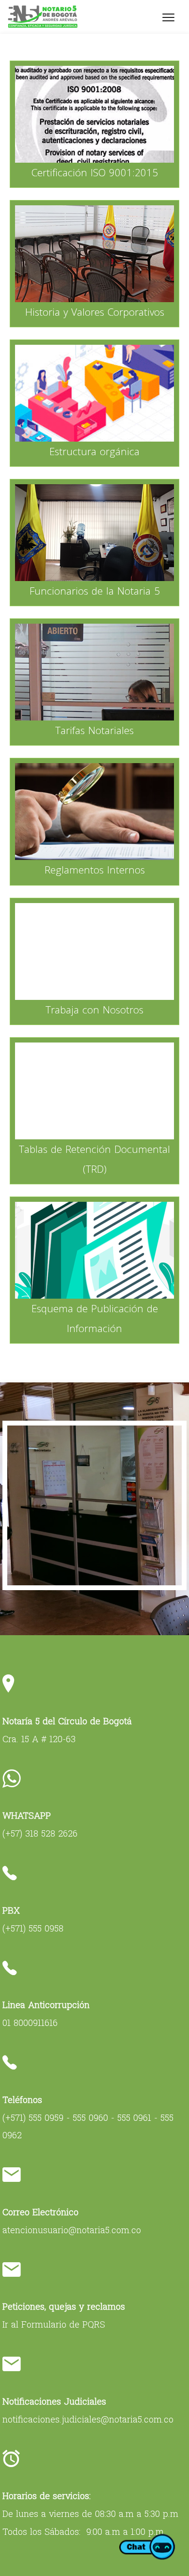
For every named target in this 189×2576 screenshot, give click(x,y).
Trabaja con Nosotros (94, 1010)
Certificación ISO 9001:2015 (95, 172)
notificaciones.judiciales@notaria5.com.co (88, 2419)
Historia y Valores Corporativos (95, 312)
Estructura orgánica (94, 451)
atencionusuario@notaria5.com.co (72, 2230)
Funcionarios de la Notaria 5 (95, 591)
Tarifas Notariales (94, 730)
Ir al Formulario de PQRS (54, 2324)
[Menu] (168, 17)
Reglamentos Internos (95, 870)
